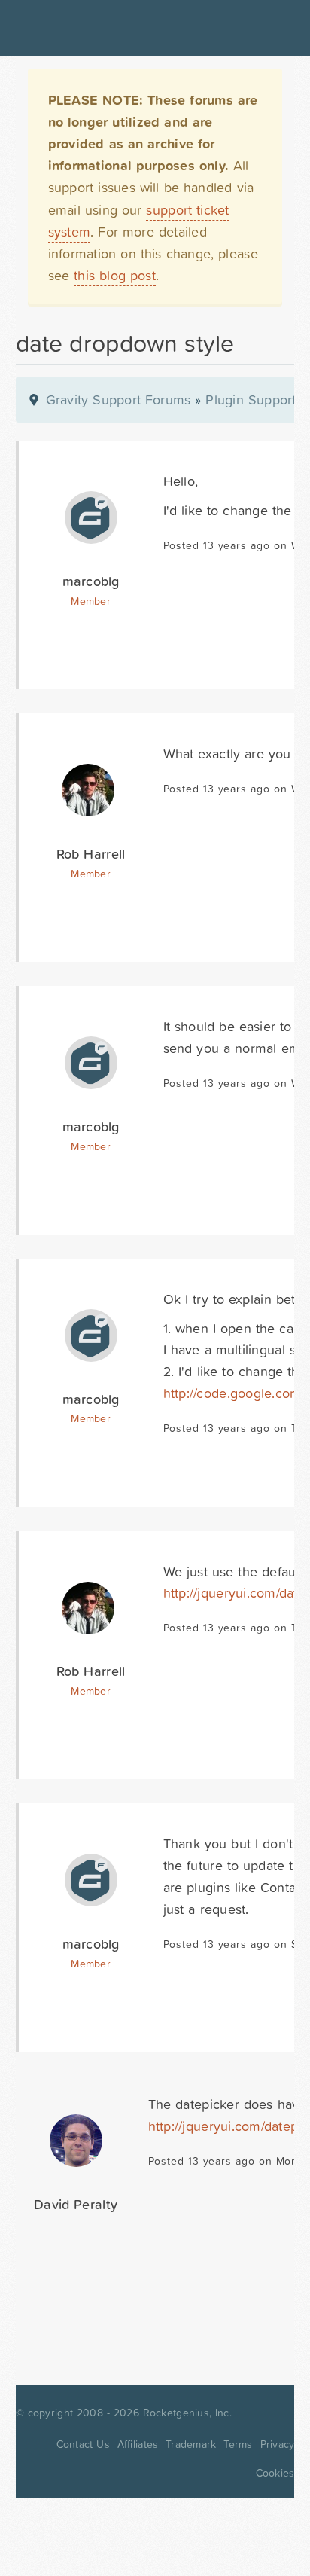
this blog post (115, 275)
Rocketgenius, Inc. (187, 2413)
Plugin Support (251, 400)
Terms (238, 2444)
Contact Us (83, 2444)
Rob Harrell (91, 854)
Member (91, 601)
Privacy (278, 2444)
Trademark (191, 2444)
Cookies (275, 2473)
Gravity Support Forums (119, 400)
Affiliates (138, 2444)
